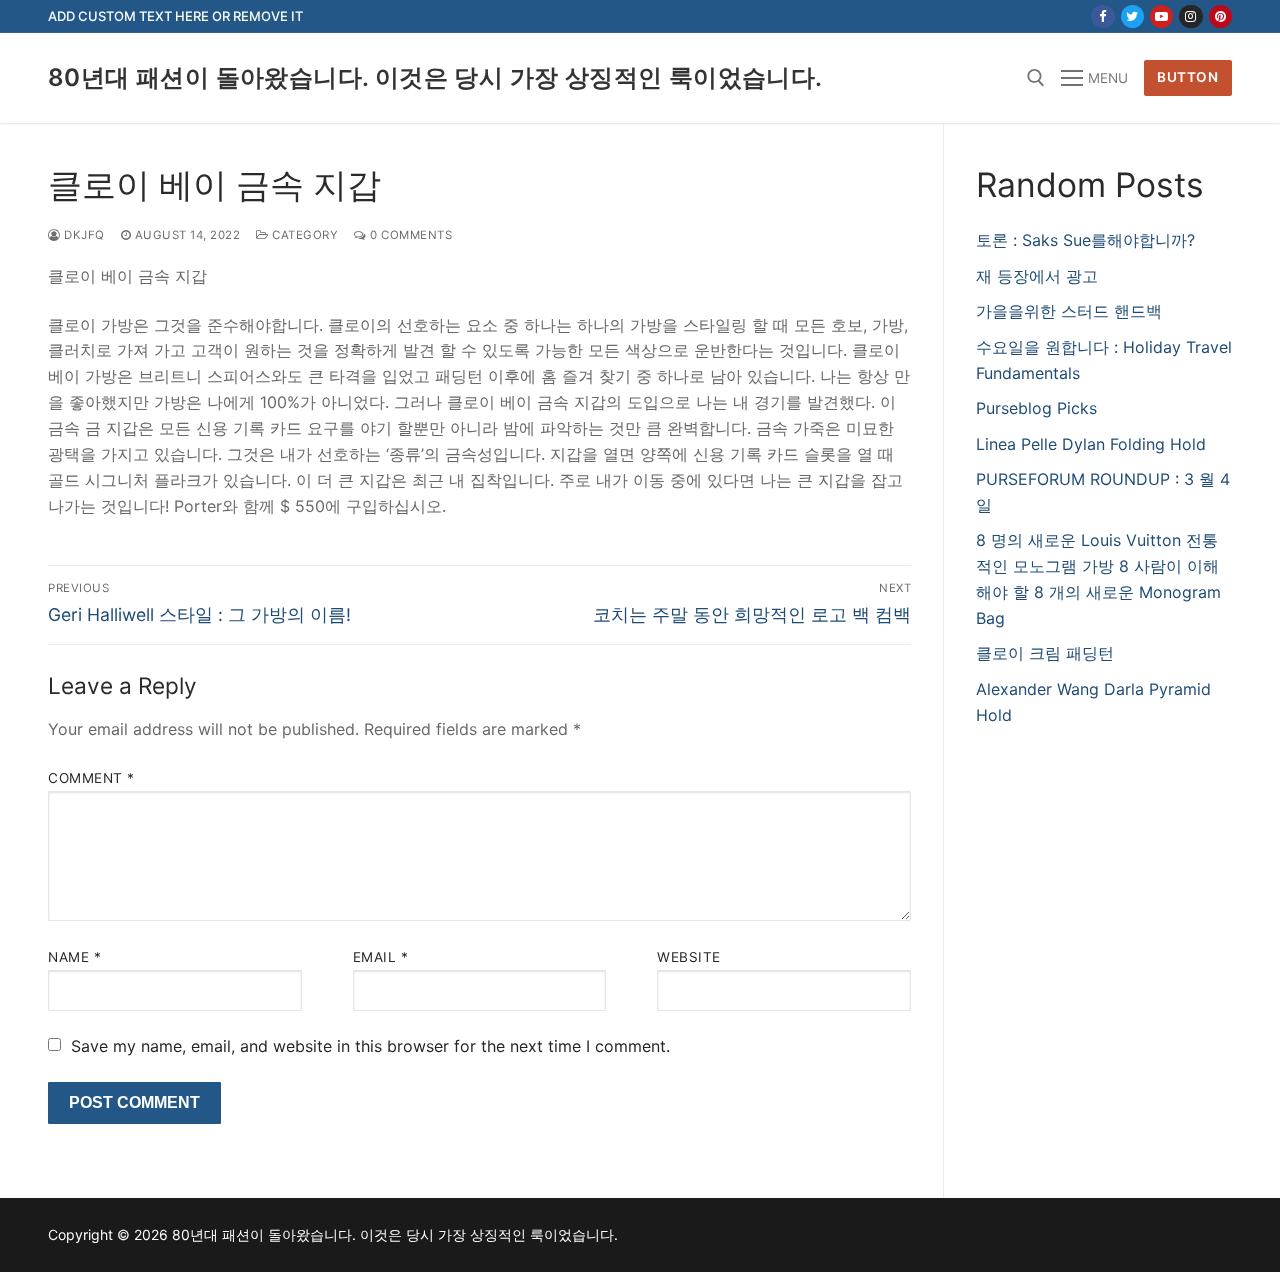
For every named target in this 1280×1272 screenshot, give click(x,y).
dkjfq (83, 235)
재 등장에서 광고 (1037, 276)
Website (689, 957)
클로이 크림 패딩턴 (1045, 653)
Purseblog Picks (1036, 408)
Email (381, 957)
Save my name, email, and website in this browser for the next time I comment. (370, 1046)
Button (1187, 77)
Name (74, 957)
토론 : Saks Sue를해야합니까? (1085, 240)
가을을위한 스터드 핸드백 (1069, 311)
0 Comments (409, 235)
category (303, 235)
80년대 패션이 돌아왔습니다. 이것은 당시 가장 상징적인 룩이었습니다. (435, 77)
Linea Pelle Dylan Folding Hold (1091, 444)
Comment (91, 778)
